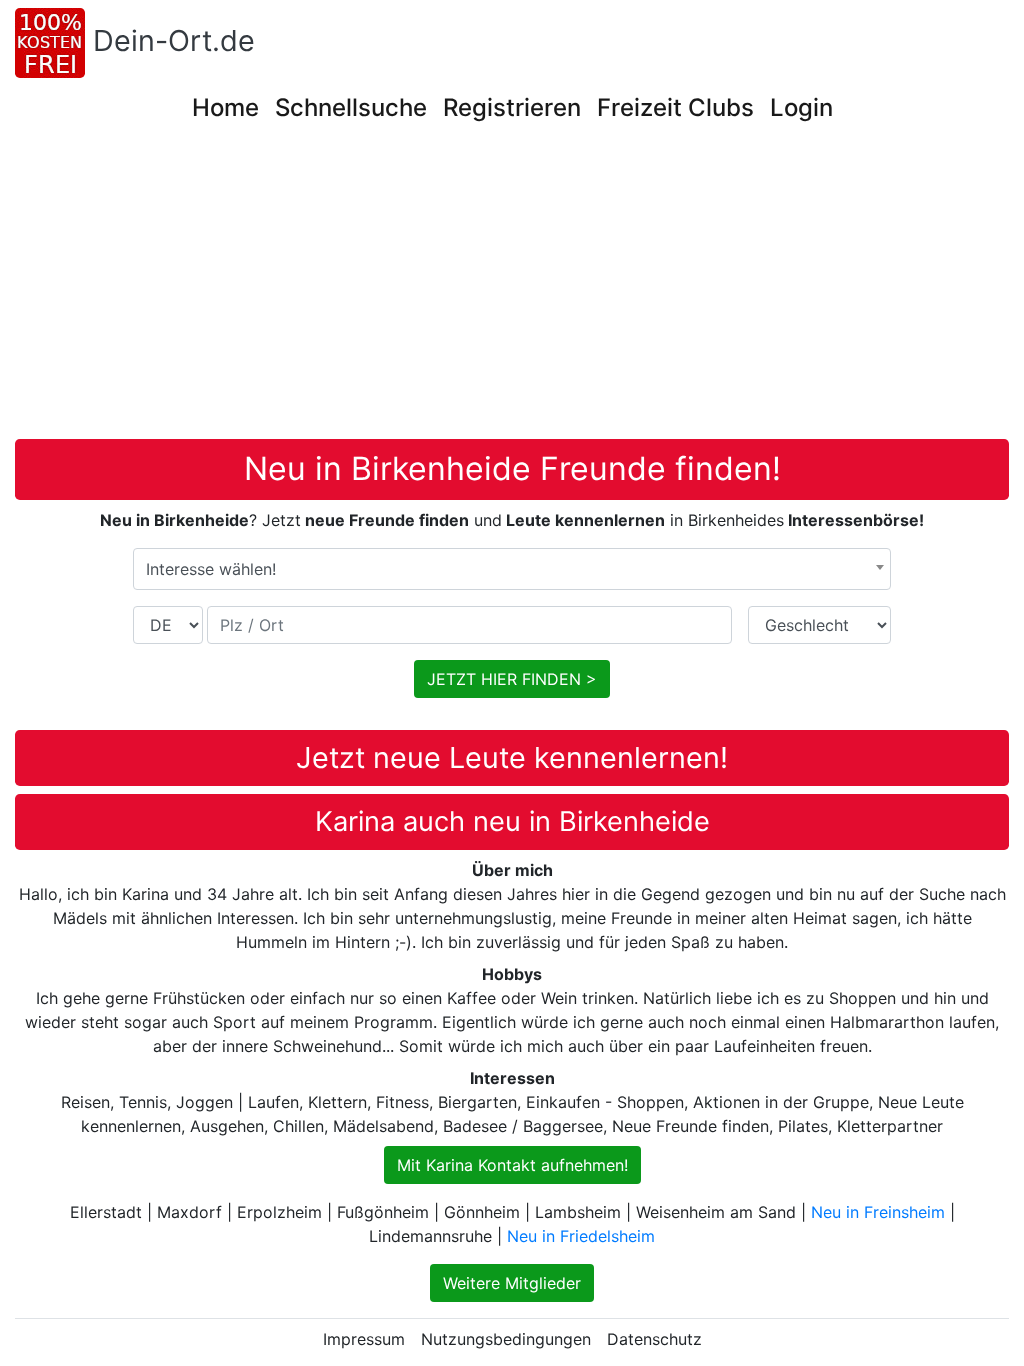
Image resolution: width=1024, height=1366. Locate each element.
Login (801, 107)
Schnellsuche (351, 107)
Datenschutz (654, 1339)
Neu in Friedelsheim (581, 1236)
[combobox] (512, 569)
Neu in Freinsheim (878, 1212)
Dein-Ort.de (174, 40)
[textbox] (512, 569)
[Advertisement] (512, 289)
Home (225, 107)
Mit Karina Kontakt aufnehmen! (512, 1165)
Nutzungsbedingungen (506, 1339)
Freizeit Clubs (675, 107)
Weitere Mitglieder (512, 1283)
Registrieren (512, 107)
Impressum (364, 1339)
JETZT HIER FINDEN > (512, 679)
